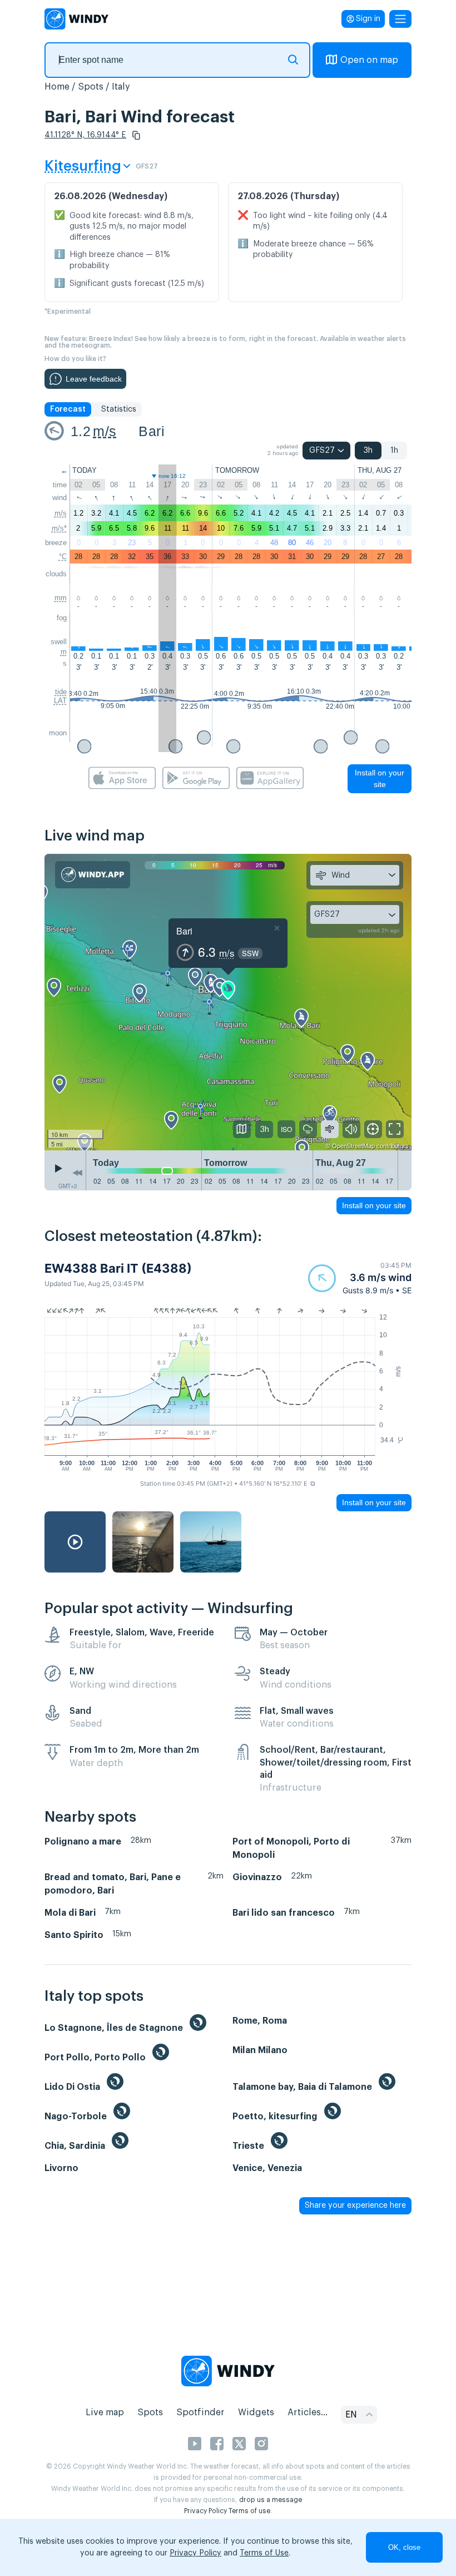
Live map (105, 2412)
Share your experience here (355, 2206)
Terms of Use (264, 2553)
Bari (152, 431)
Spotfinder (200, 2412)
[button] (136, 135)
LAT (60, 701)
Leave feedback (94, 379)
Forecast (68, 409)
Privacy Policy (205, 2511)
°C (63, 557)
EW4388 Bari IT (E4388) (118, 1268)
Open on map (369, 60)
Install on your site (380, 778)
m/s (105, 431)
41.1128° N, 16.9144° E (85, 135)
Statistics (119, 409)
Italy (121, 87)
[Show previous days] (77, 1173)
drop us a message (271, 2500)
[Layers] (242, 1129)
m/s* (59, 528)
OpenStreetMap (353, 1145)
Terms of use (249, 2511)
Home (57, 87)
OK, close (404, 2547)
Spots (91, 87)
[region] (228, 1002)
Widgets (256, 2412)
